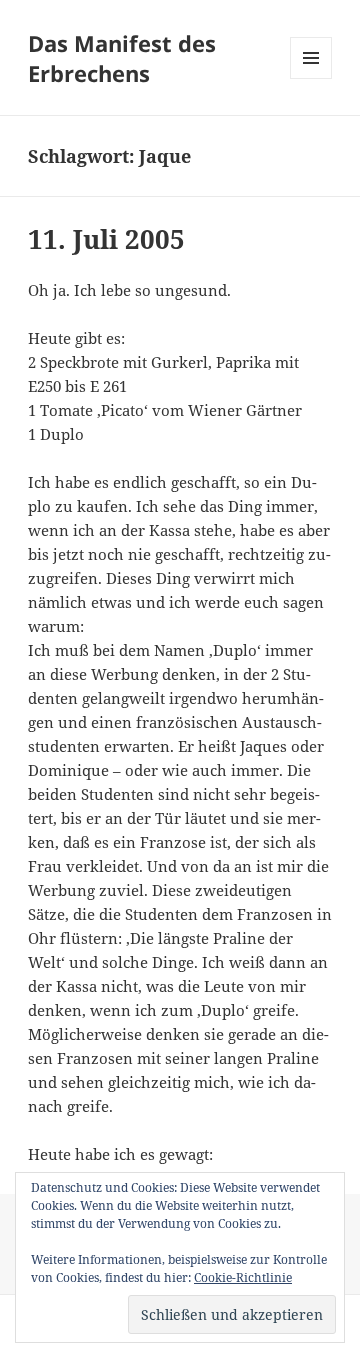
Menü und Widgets (311, 78)
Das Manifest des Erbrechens (122, 58)
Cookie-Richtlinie (243, 1277)
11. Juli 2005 (106, 239)
